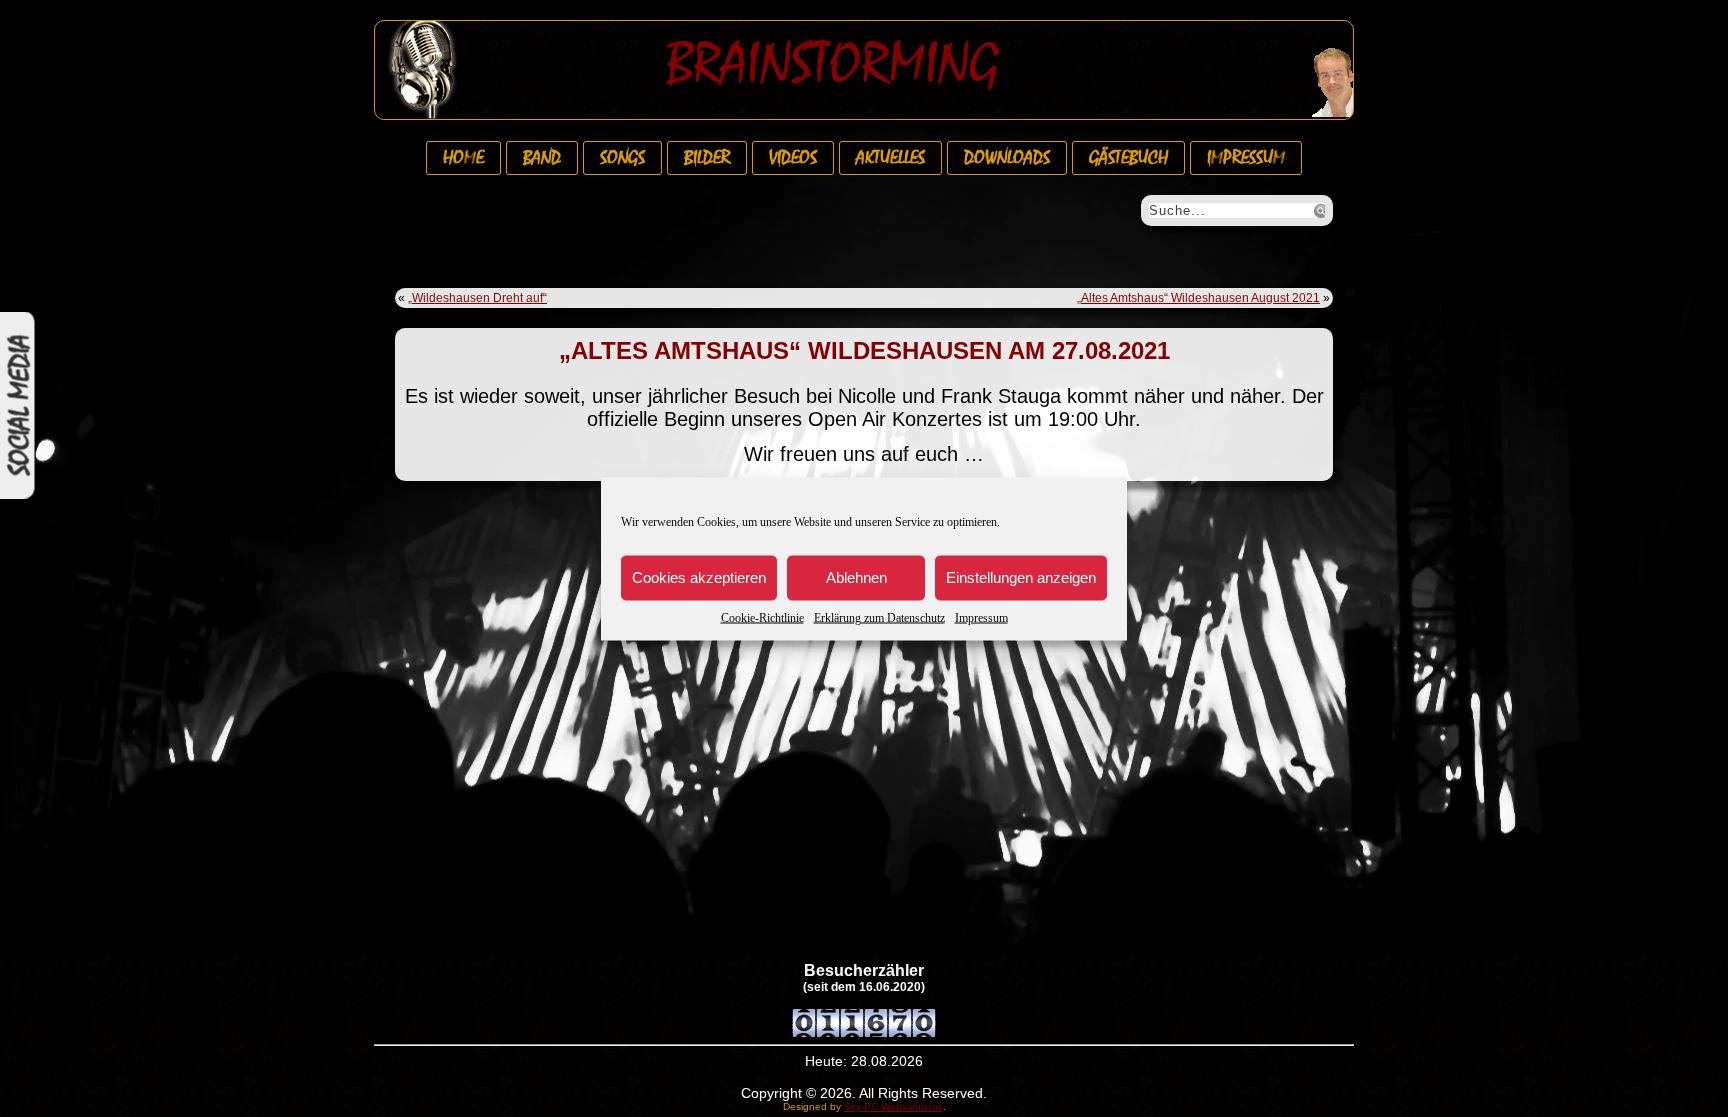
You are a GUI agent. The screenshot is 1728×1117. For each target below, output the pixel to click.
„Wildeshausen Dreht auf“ (477, 298)
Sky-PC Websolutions (893, 1106)
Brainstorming (832, 64)
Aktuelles (890, 158)
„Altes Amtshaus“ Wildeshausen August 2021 (1198, 298)
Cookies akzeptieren (699, 577)
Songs (622, 158)
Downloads (1007, 158)
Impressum (981, 617)
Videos (793, 158)
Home (463, 158)
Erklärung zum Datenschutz (879, 617)
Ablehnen (856, 577)
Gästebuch (1128, 158)
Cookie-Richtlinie (762, 617)
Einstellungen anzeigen (1021, 577)
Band (542, 158)
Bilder (707, 158)
